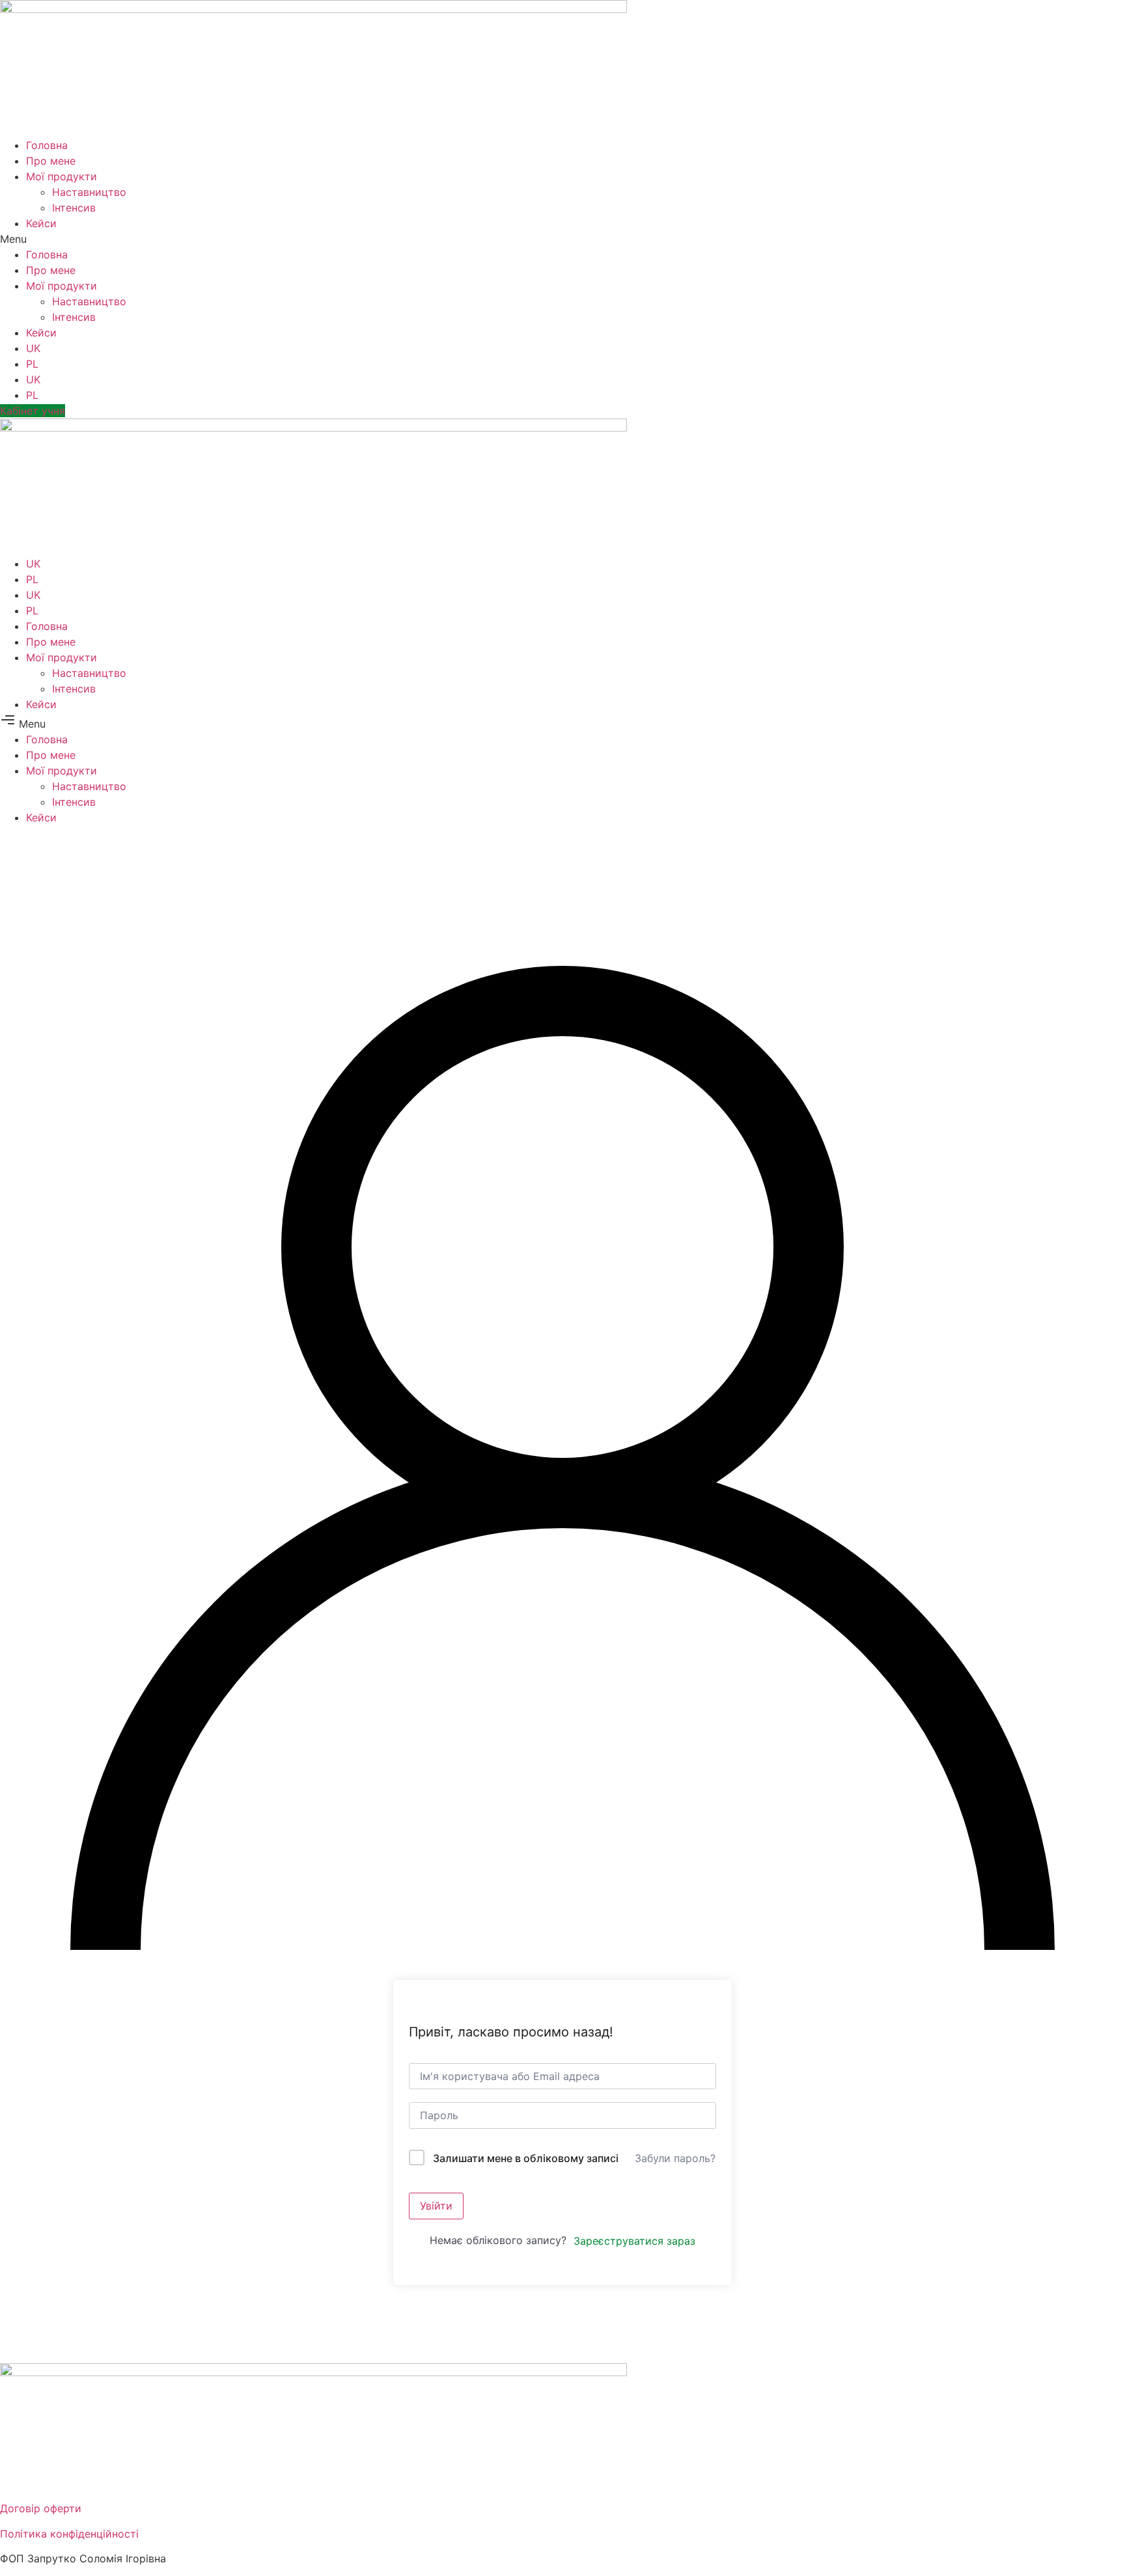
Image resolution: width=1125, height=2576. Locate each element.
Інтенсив (74, 208)
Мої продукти (62, 176)
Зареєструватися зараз (634, 2241)
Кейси (41, 223)
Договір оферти (41, 2508)
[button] (562, 239)
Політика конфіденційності (69, 2534)
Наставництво (89, 192)
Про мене (51, 161)
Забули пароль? (675, 2158)
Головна (47, 145)
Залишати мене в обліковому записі (526, 2158)
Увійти (436, 2206)
